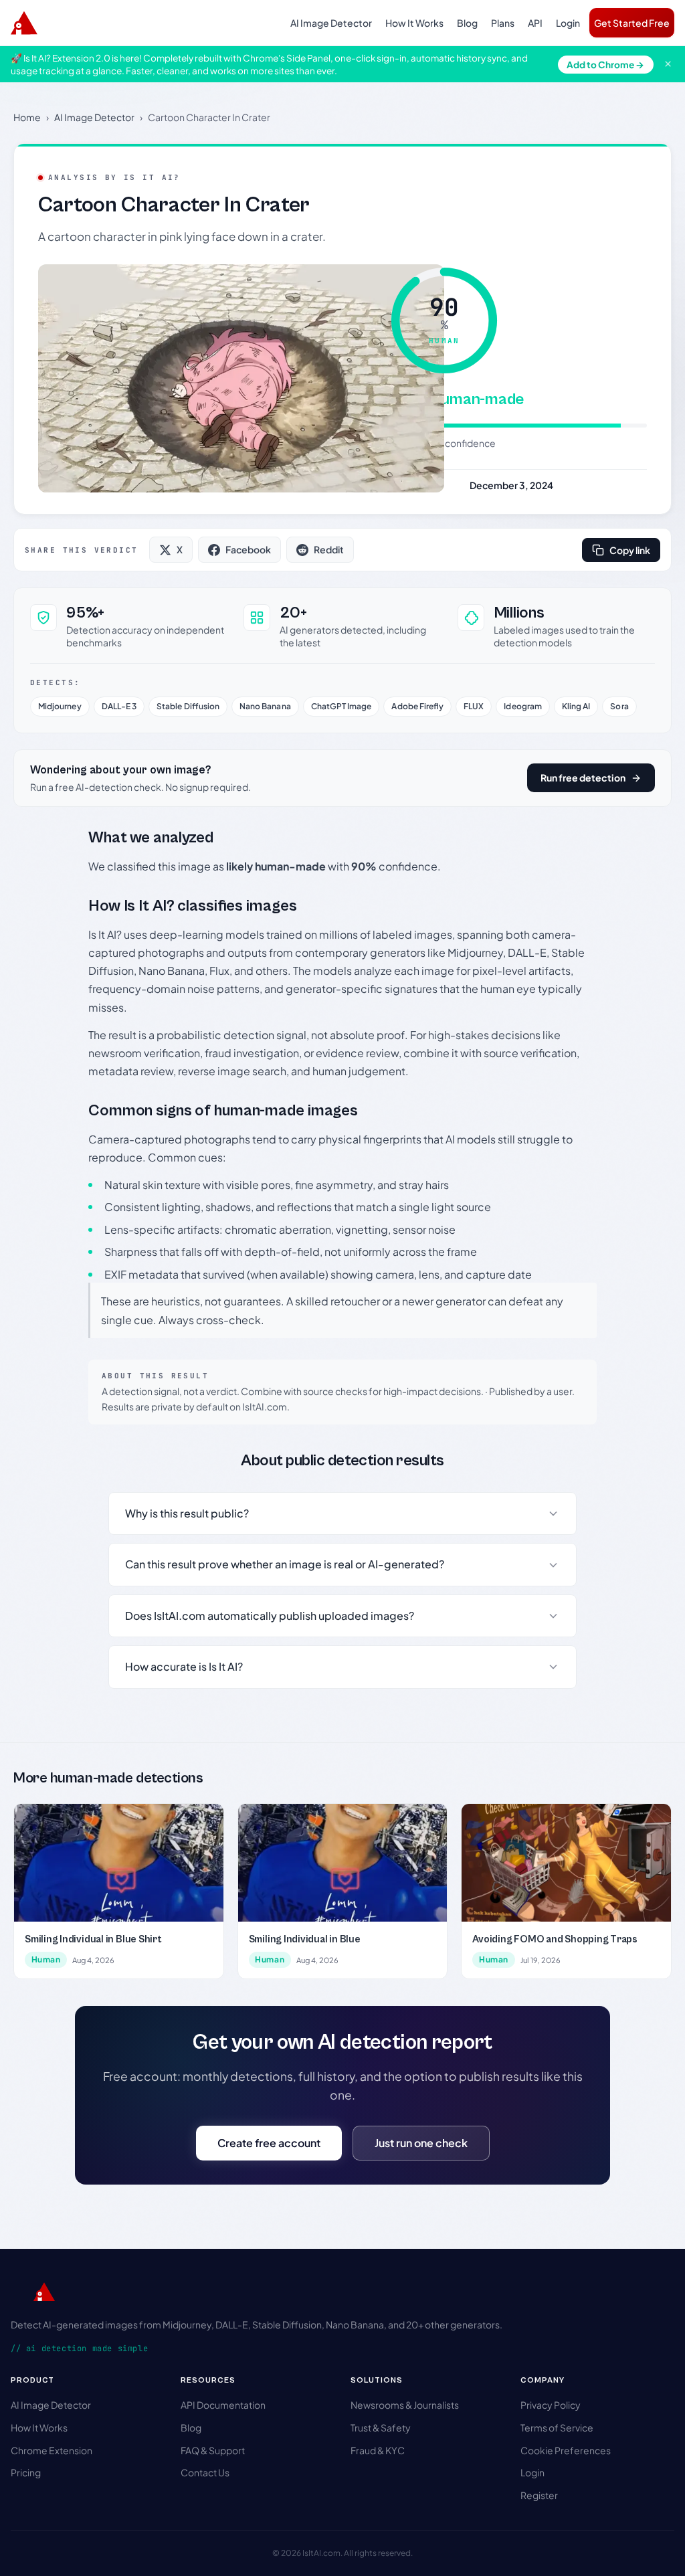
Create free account (269, 2143)
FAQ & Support (213, 2450)
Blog (467, 23)
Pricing (26, 2472)
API (535, 23)
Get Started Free (632, 23)
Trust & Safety (381, 2427)
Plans (503, 23)
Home (27, 117)
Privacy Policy (551, 2405)
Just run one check (421, 2143)
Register (539, 2495)
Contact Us (205, 2472)
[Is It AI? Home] (24, 23)
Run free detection (583, 777)
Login (568, 23)
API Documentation (223, 2405)
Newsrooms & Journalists (405, 2405)
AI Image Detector (331, 23)
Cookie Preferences (566, 2450)
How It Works (414, 23)
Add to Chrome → (605, 65)
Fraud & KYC (378, 2450)
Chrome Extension (52, 2450)
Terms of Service (557, 2427)
